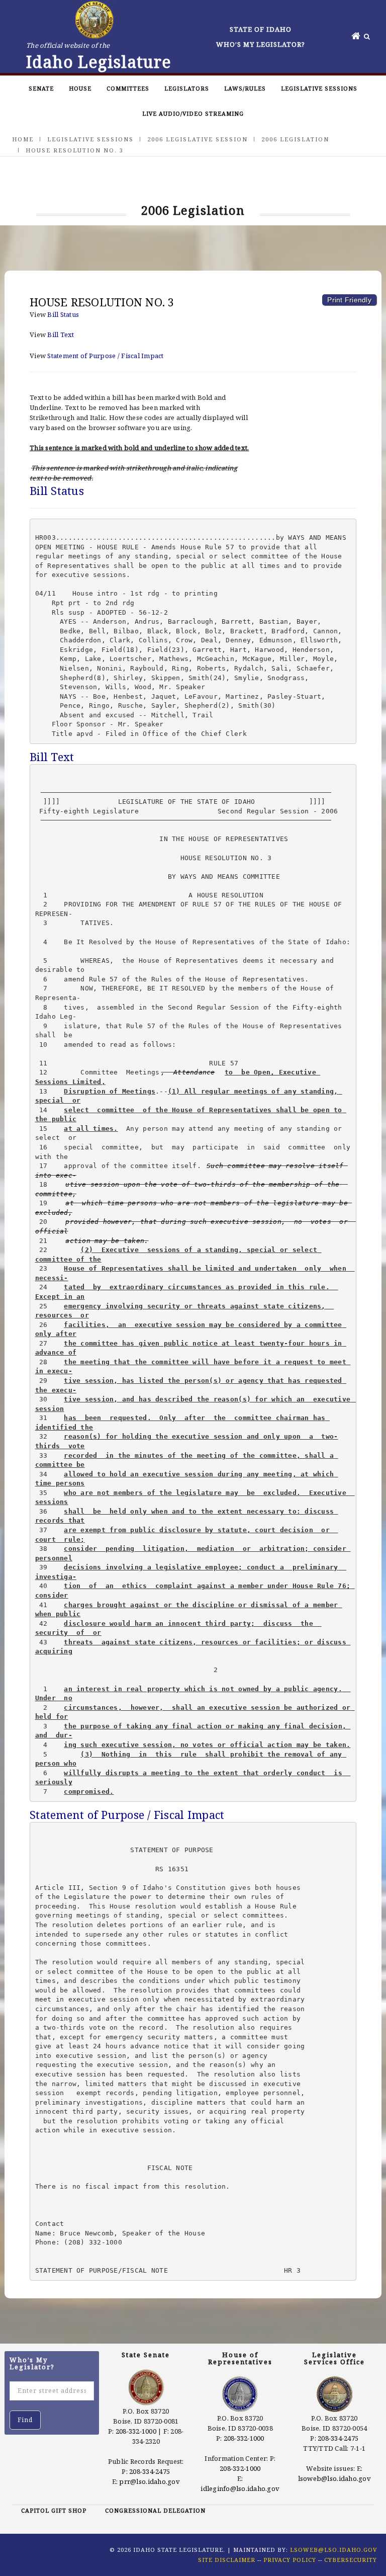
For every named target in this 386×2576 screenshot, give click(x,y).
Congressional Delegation (155, 2510)
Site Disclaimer (227, 2560)
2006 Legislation (295, 139)
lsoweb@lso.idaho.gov (334, 2478)
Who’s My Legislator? (261, 44)
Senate (41, 88)
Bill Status (63, 314)
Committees (128, 88)
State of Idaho (261, 29)
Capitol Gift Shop (54, 2510)
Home (23, 139)
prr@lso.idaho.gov (149, 2481)
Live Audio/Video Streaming (193, 113)
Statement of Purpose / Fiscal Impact (105, 356)
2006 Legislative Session (198, 139)
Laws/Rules (245, 88)
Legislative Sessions (319, 88)
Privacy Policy (290, 2560)
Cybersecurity (351, 2560)
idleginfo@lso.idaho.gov (240, 2488)
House (80, 88)
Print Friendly (349, 300)
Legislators (187, 88)
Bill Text (61, 335)
